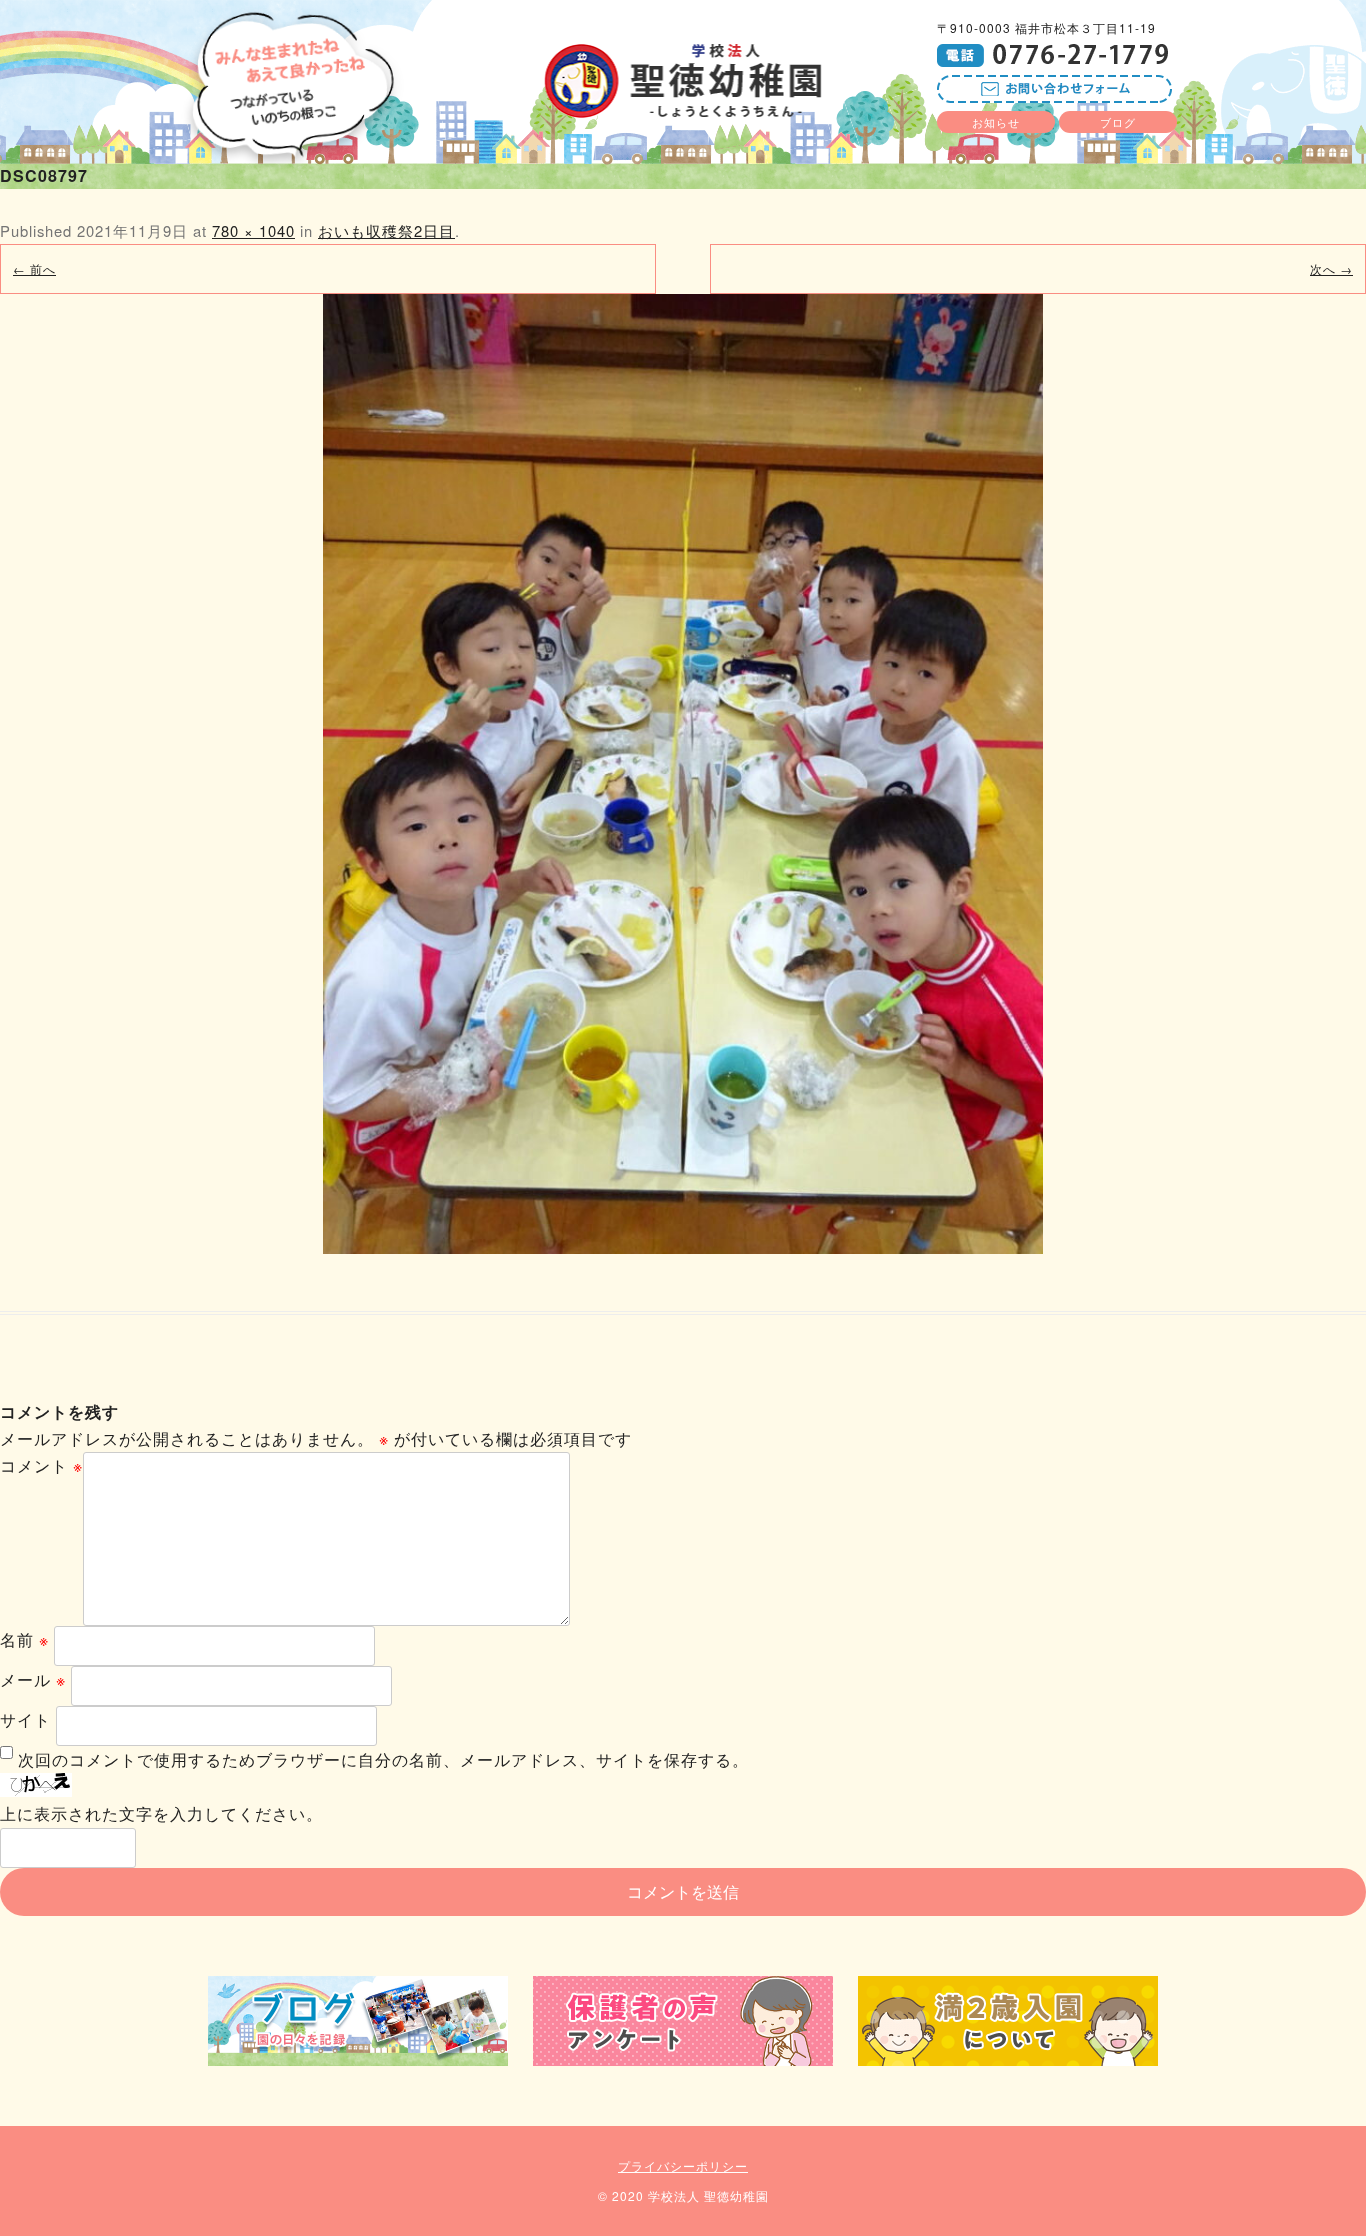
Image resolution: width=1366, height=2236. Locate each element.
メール (33, 1679)
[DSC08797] (683, 774)
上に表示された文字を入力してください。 (161, 1813)
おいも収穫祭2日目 (386, 230)
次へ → (1331, 268)
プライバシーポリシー (683, 2165)
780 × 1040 (253, 230)
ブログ (1118, 122)
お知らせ (996, 122)
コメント (41, 1465)
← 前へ (34, 268)
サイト (25, 1719)
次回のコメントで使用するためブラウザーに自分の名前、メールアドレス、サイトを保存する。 (383, 1759)
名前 (24, 1639)
